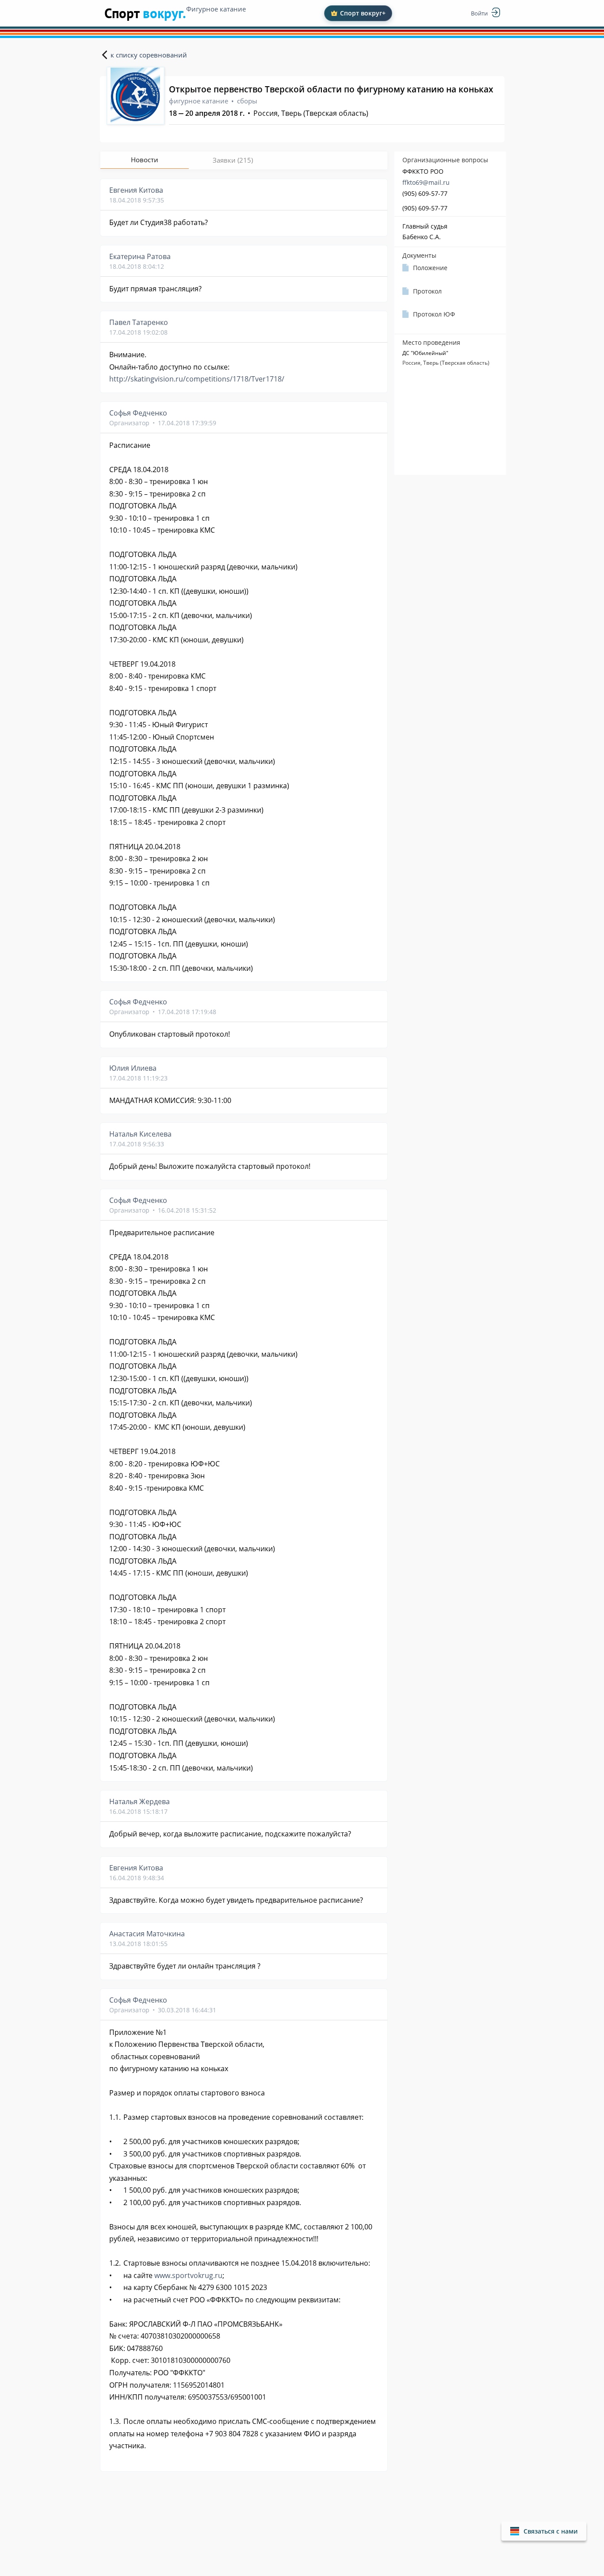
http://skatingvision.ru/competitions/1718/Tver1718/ (197, 379)
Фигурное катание (216, 9)
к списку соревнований (149, 55)
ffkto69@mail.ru (426, 182)
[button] (544, 2531)
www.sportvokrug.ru (188, 2275)
